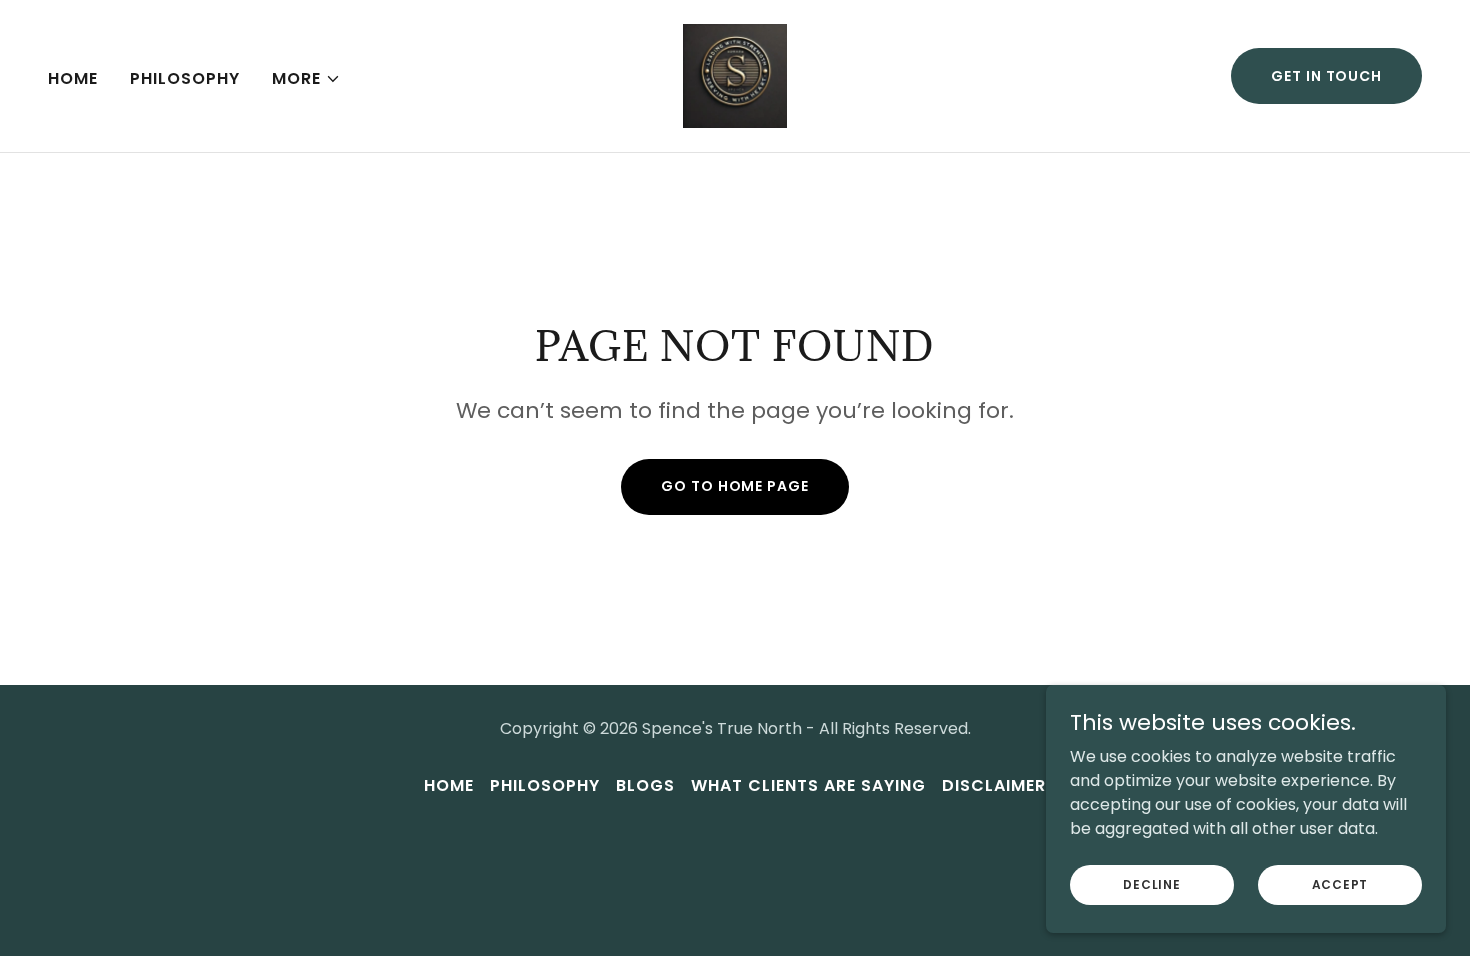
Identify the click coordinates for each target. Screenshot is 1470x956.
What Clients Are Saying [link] (808, 785)
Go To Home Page (734, 486)
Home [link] (73, 78)
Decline (1151, 883)
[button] (306, 79)
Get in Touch (1326, 76)
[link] (735, 74)
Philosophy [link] (185, 78)
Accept (1340, 883)
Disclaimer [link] (994, 785)
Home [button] (449, 785)
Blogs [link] (645, 785)
